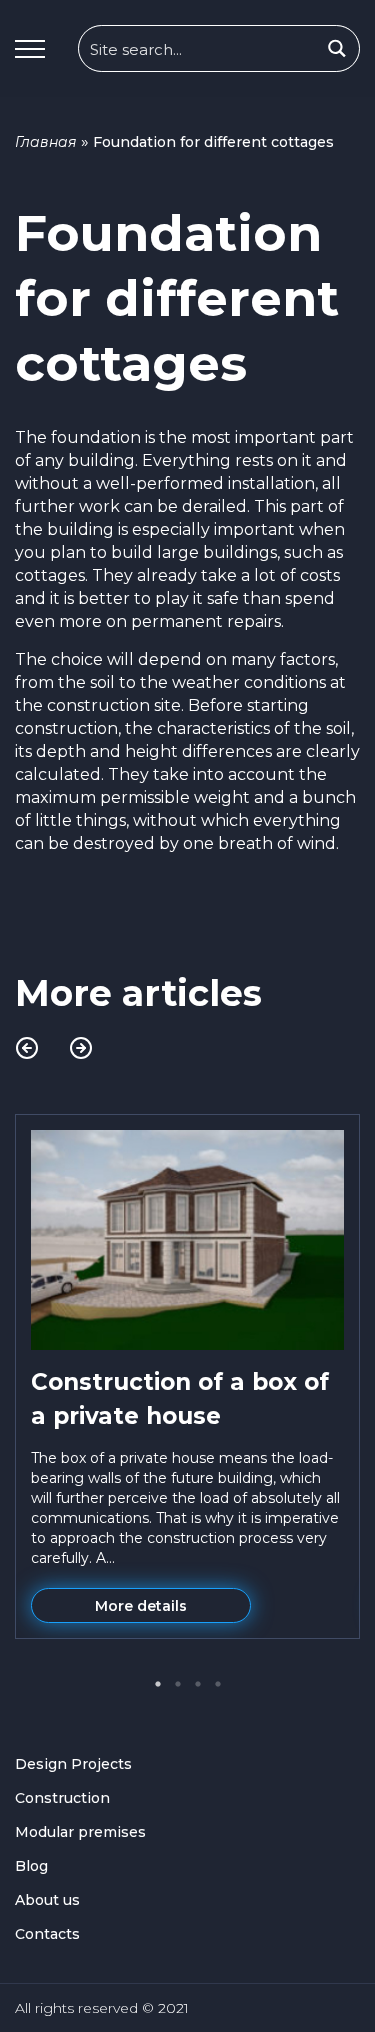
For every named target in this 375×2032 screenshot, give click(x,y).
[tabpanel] (187, 1376)
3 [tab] (198, 1684)
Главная (46, 142)
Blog (31, 1866)
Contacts (47, 1934)
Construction (62, 1798)
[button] (30, 49)
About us (47, 1900)
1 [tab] (158, 1684)
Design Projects (73, 1764)
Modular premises (80, 1832)
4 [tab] (218, 1684)
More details (141, 1606)
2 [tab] (178, 1684)
